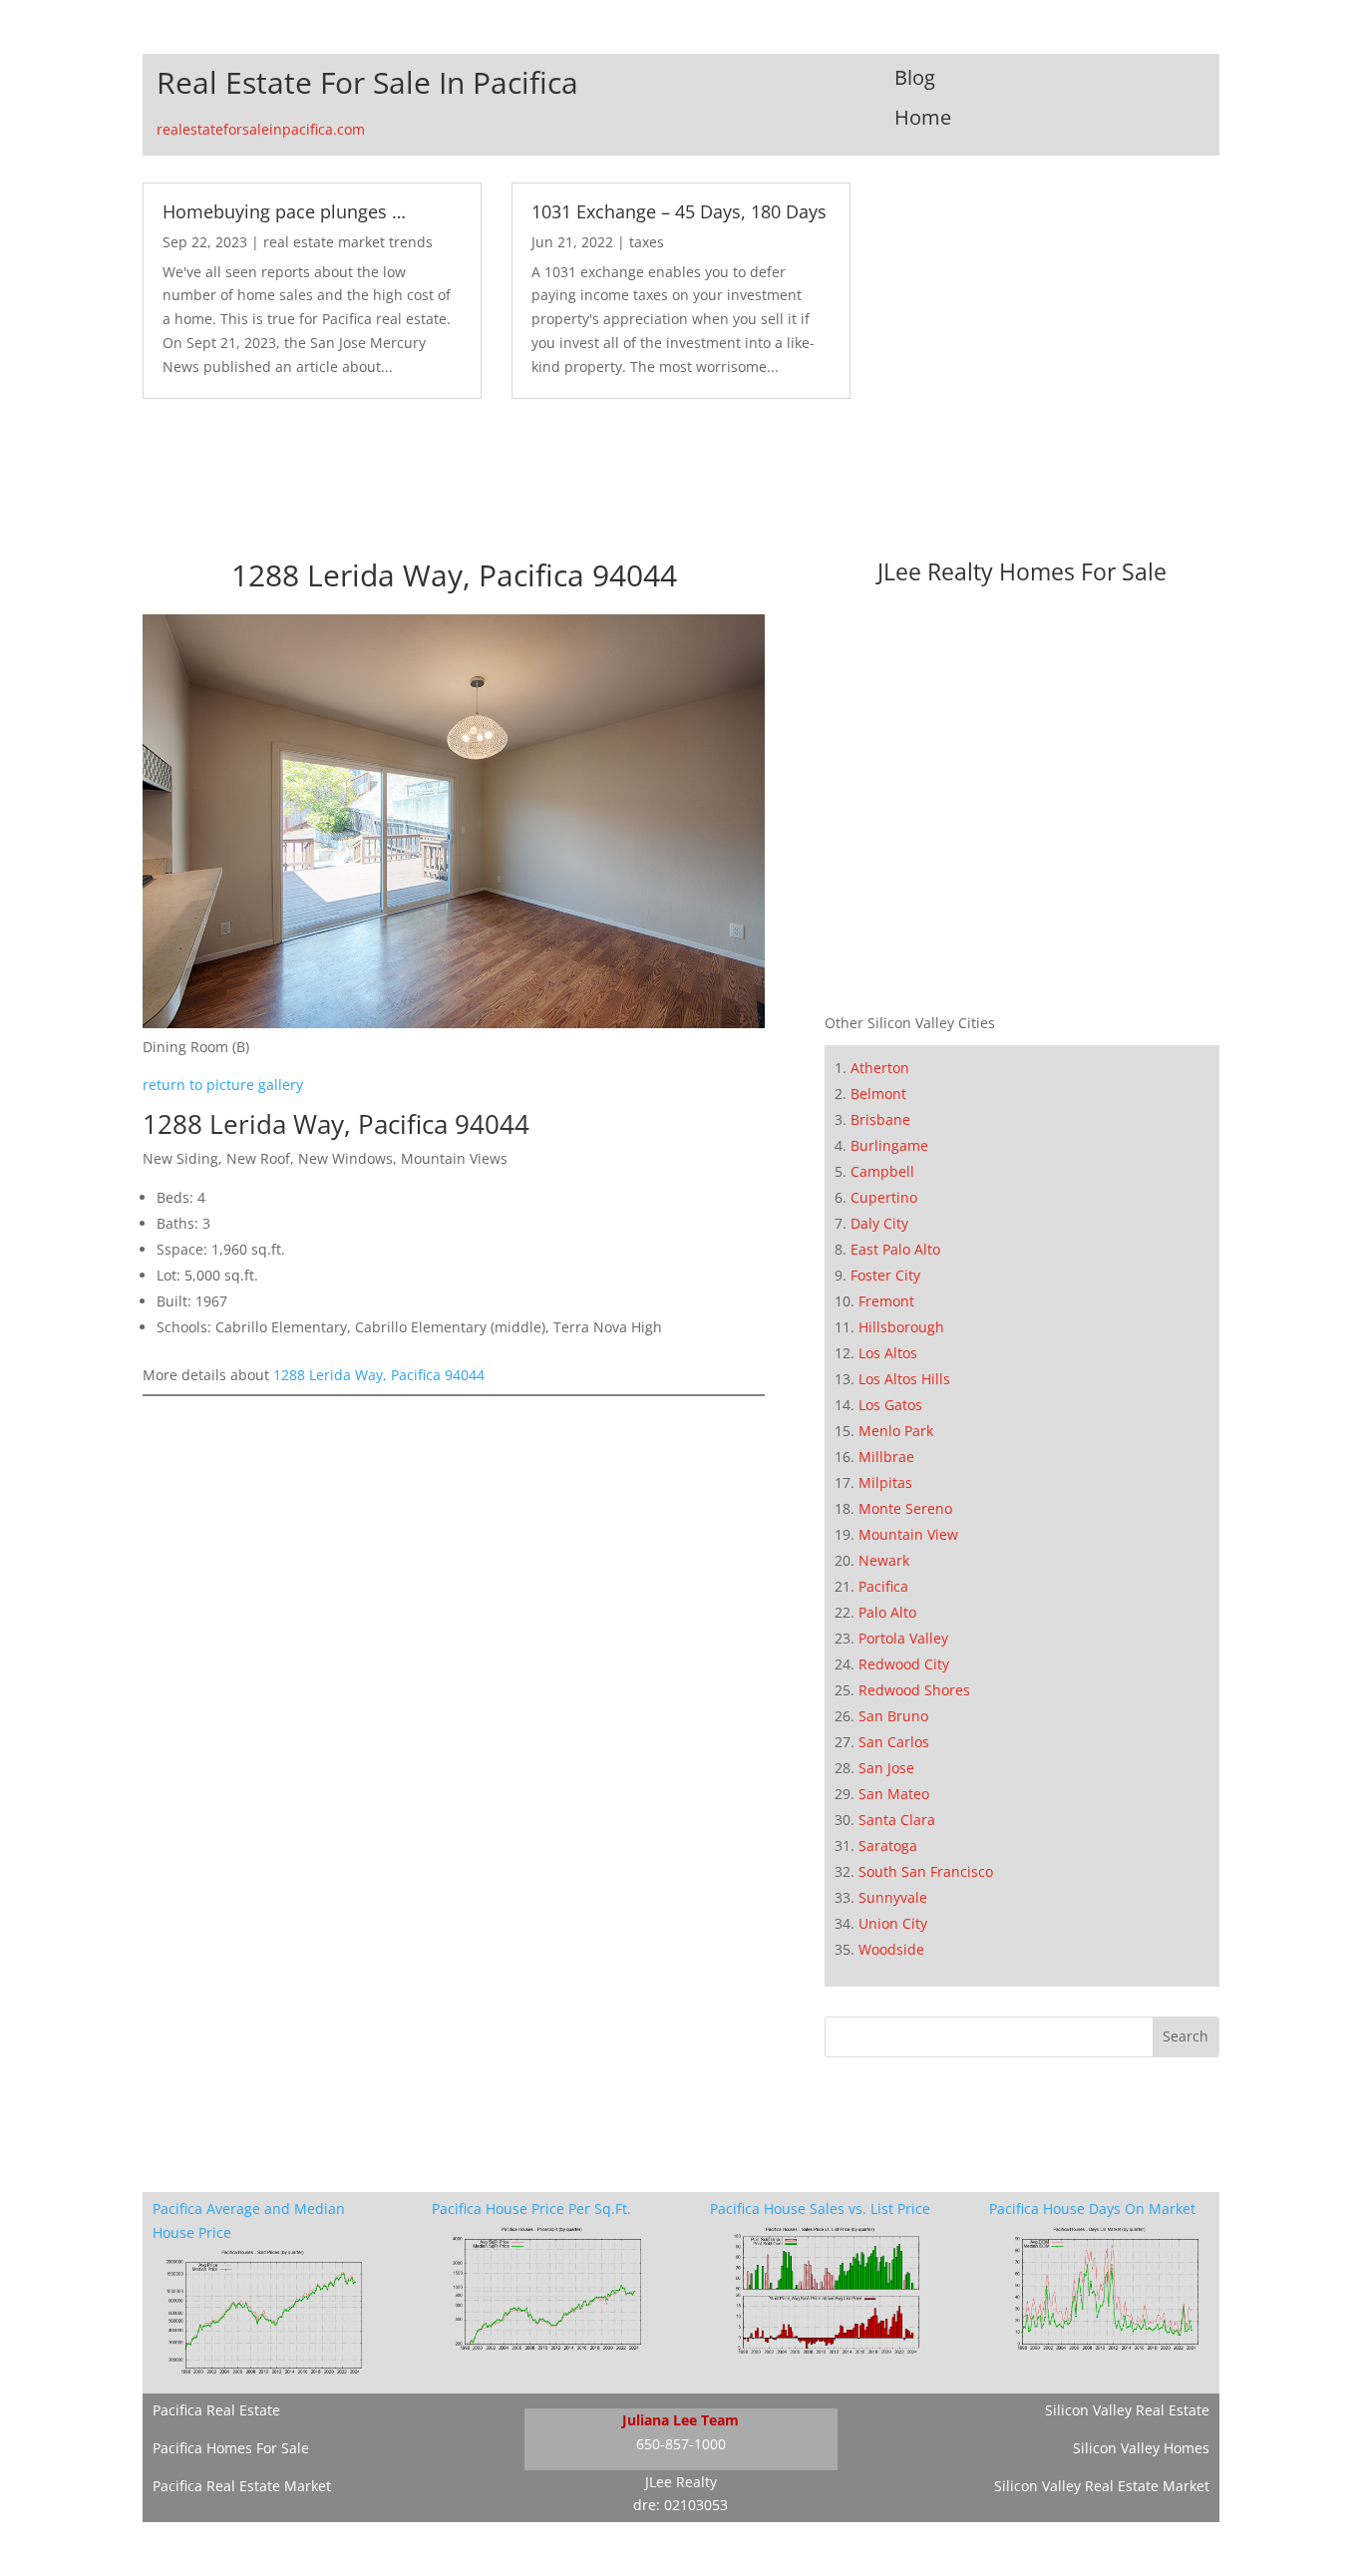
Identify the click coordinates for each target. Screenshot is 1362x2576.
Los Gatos (890, 1405)
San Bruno (893, 1716)
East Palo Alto (895, 1249)
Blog (915, 77)
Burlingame (889, 1145)
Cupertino (884, 1197)
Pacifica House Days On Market (1092, 2208)
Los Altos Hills (904, 1379)
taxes (647, 242)
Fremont (886, 1301)
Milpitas (885, 1482)
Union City (893, 1923)
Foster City (885, 1275)
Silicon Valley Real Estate (1127, 2410)
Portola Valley (903, 1638)
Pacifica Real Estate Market (242, 2486)
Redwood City (904, 1664)
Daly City (879, 1223)
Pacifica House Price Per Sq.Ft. (531, 2208)
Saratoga (888, 1845)
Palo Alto (887, 1612)
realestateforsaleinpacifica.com (261, 129)
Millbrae (886, 1457)
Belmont (878, 1094)
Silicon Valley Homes (1141, 2448)
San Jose (886, 1768)
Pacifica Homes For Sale (231, 2448)
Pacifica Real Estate (216, 2410)
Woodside (891, 1949)
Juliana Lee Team (681, 2420)
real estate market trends (348, 242)
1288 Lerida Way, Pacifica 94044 (379, 1375)
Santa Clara (897, 1820)
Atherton (880, 1068)
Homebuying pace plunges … (284, 211)
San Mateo (894, 1794)
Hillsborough (901, 1327)
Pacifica (883, 1586)
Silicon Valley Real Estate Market (1102, 2486)
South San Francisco (926, 1871)
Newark (884, 1560)
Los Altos (888, 1353)
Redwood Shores (914, 1690)
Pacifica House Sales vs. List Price (820, 2208)
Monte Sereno (905, 1508)
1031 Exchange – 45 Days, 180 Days (679, 211)
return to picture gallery (223, 1085)
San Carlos (894, 1742)
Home (923, 117)
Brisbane (880, 1119)
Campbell (882, 1171)
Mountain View (908, 1534)
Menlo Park (896, 1431)
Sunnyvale (893, 1897)
